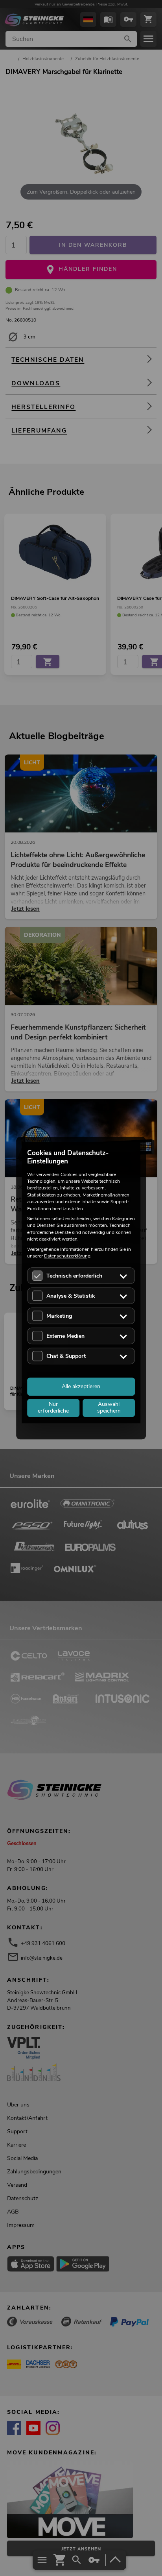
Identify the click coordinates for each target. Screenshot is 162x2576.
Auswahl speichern (109, 1408)
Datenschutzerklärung (67, 1256)
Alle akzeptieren (81, 1386)
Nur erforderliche (53, 1408)
